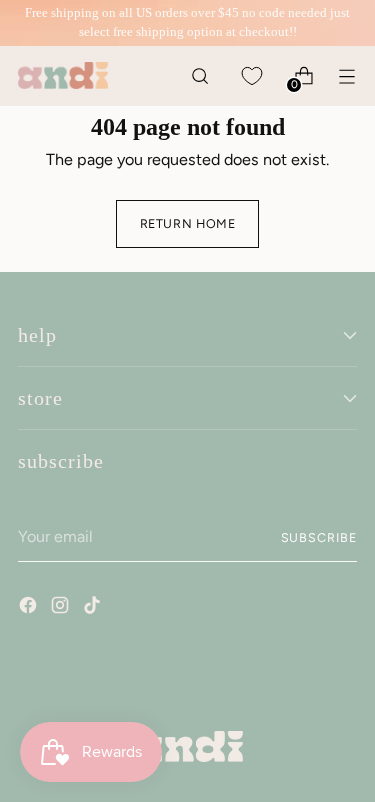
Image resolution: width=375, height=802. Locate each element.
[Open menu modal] (346, 75)
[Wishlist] (251, 75)
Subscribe (319, 537)
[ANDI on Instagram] (62, 608)
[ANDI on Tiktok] (94, 608)
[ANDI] (63, 75)
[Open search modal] (199, 75)
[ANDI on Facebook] (30, 608)
